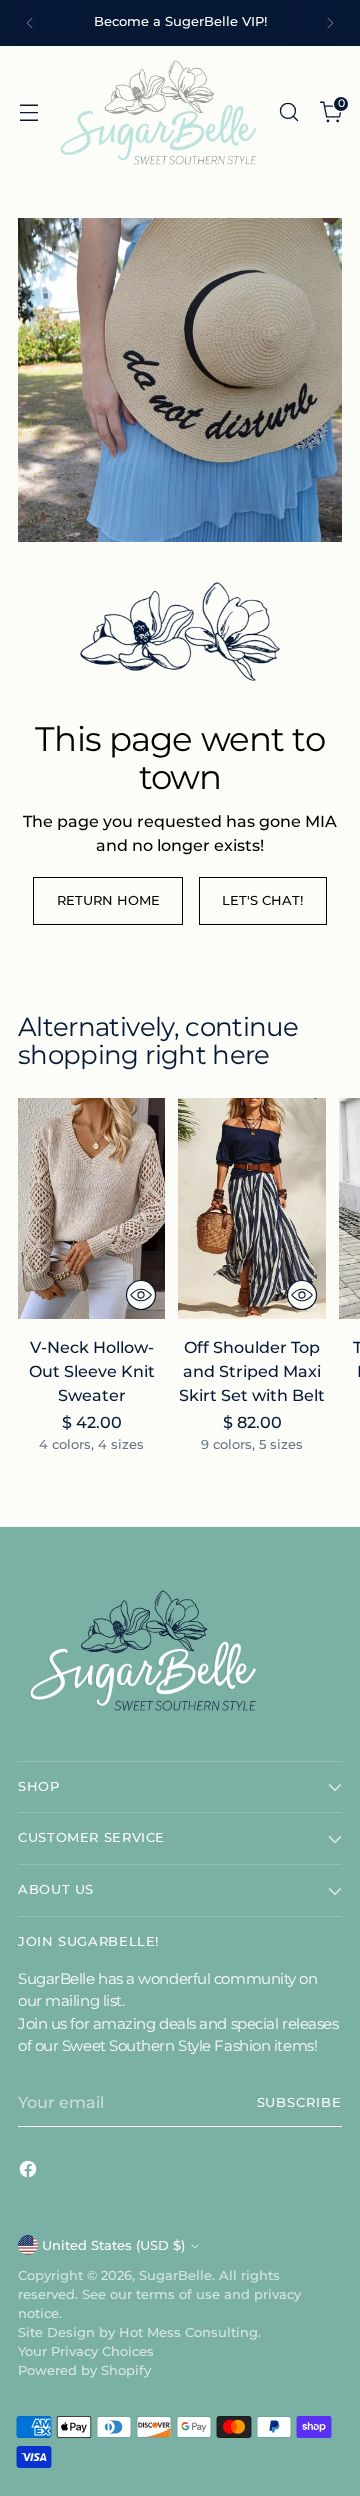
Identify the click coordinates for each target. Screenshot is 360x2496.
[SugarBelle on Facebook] (30, 2172)
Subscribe (299, 2102)
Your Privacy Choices (86, 2351)
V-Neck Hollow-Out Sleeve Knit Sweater (92, 1371)
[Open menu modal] (28, 111)
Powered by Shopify (84, 2370)
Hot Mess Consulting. (190, 2332)
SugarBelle (175, 2275)
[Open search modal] (288, 111)
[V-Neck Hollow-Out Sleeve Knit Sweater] (91, 1208)
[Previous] (30, 23)
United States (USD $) (113, 2245)
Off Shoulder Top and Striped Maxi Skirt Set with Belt (252, 1371)
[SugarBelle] (158, 112)
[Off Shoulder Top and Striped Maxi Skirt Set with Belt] (251, 1208)
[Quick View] (141, 1295)
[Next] (330, 23)
